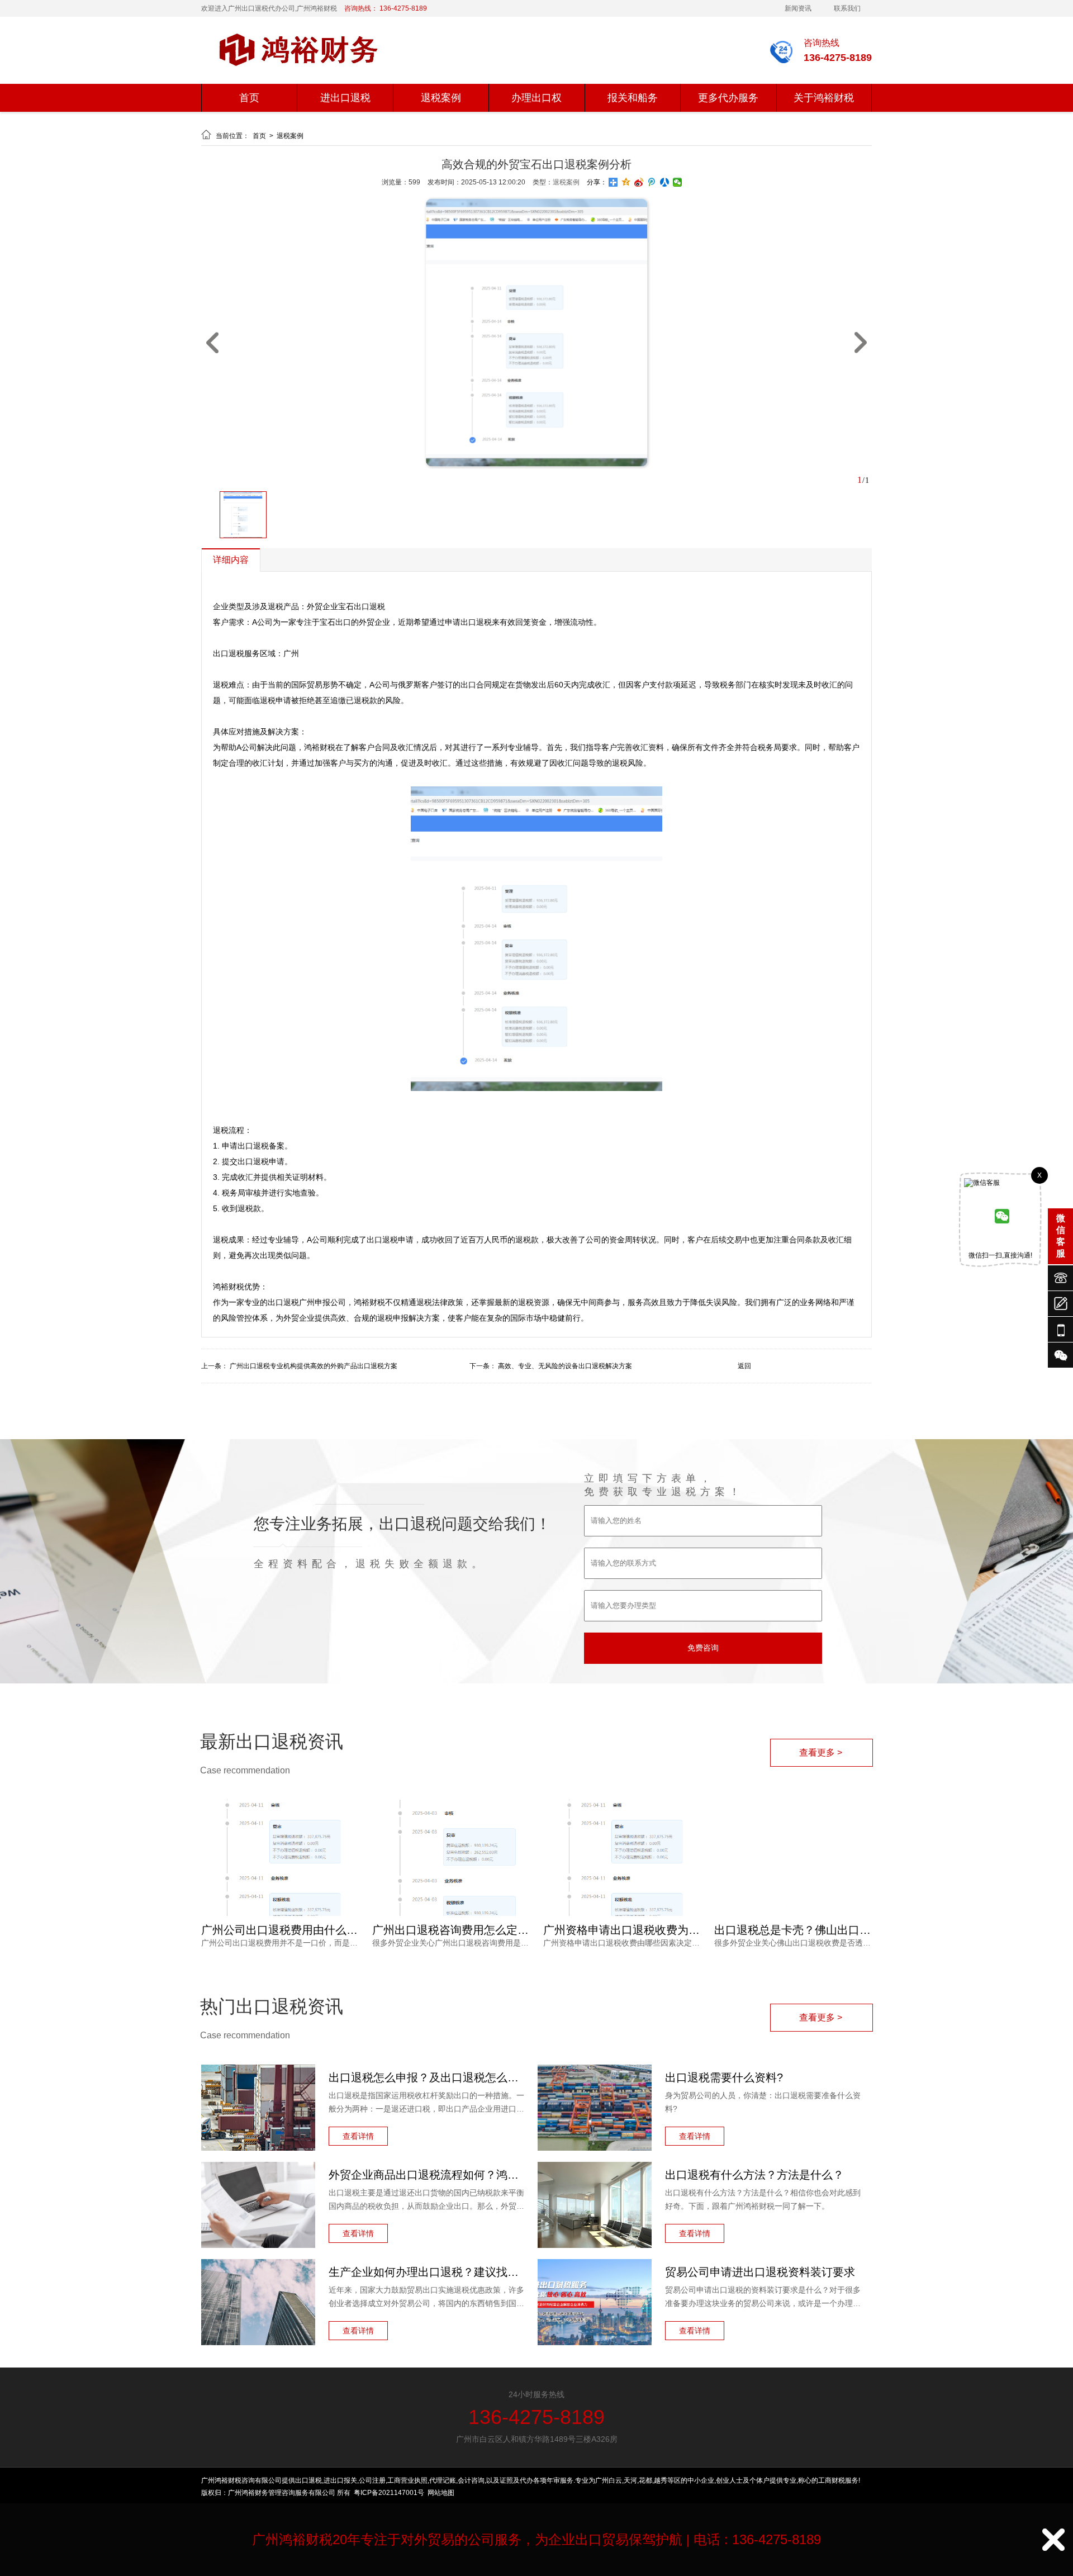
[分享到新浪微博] (639, 182)
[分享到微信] (678, 182)
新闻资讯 (798, 8)
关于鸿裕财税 (824, 98)
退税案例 (441, 98)
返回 (744, 1366)
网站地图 (441, 2493)
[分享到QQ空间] (626, 182)
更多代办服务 (728, 98)
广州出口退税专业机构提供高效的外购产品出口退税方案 (314, 1366)
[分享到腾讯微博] (652, 182)
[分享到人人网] (665, 182)
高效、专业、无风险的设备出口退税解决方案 (565, 1366)
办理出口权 (536, 98)
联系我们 (847, 8)
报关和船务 (633, 98)
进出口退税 (345, 98)
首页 (249, 98)
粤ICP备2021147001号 (389, 2493)
